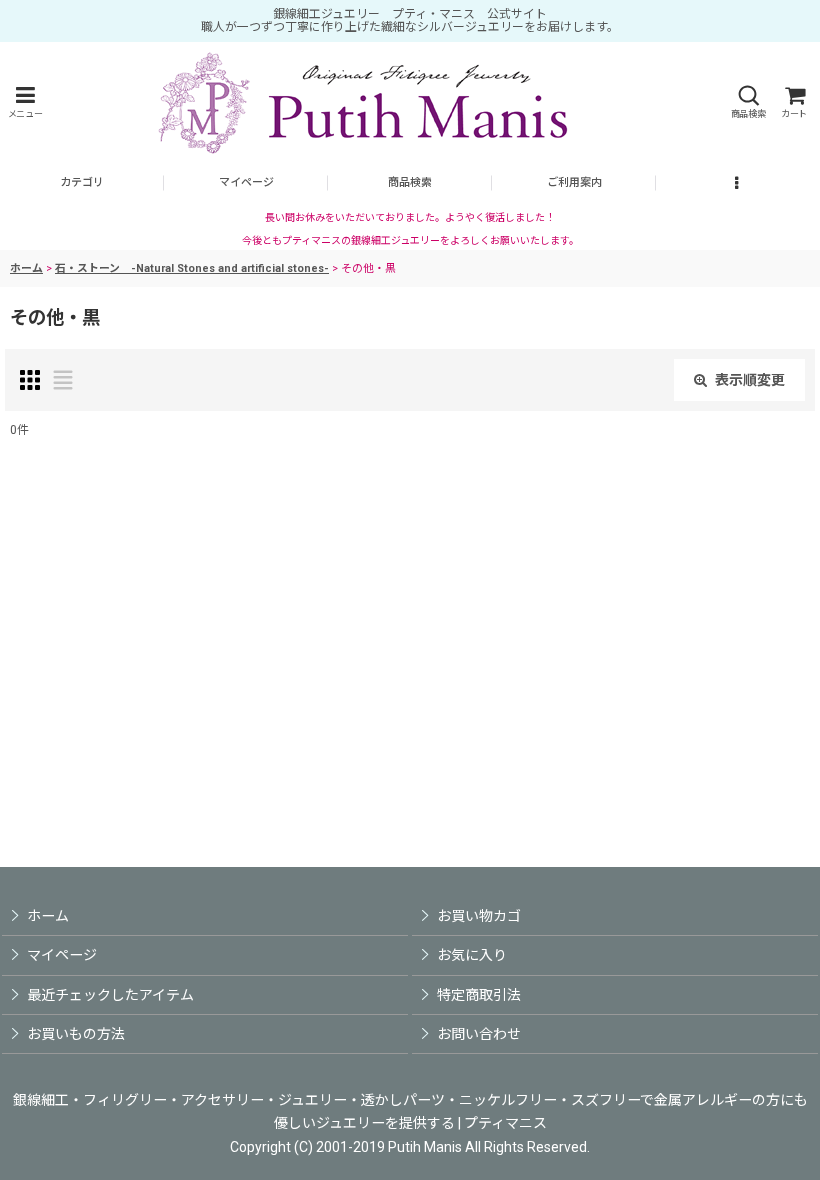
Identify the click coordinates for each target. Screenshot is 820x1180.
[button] (25, 102)
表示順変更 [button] (750, 380)
